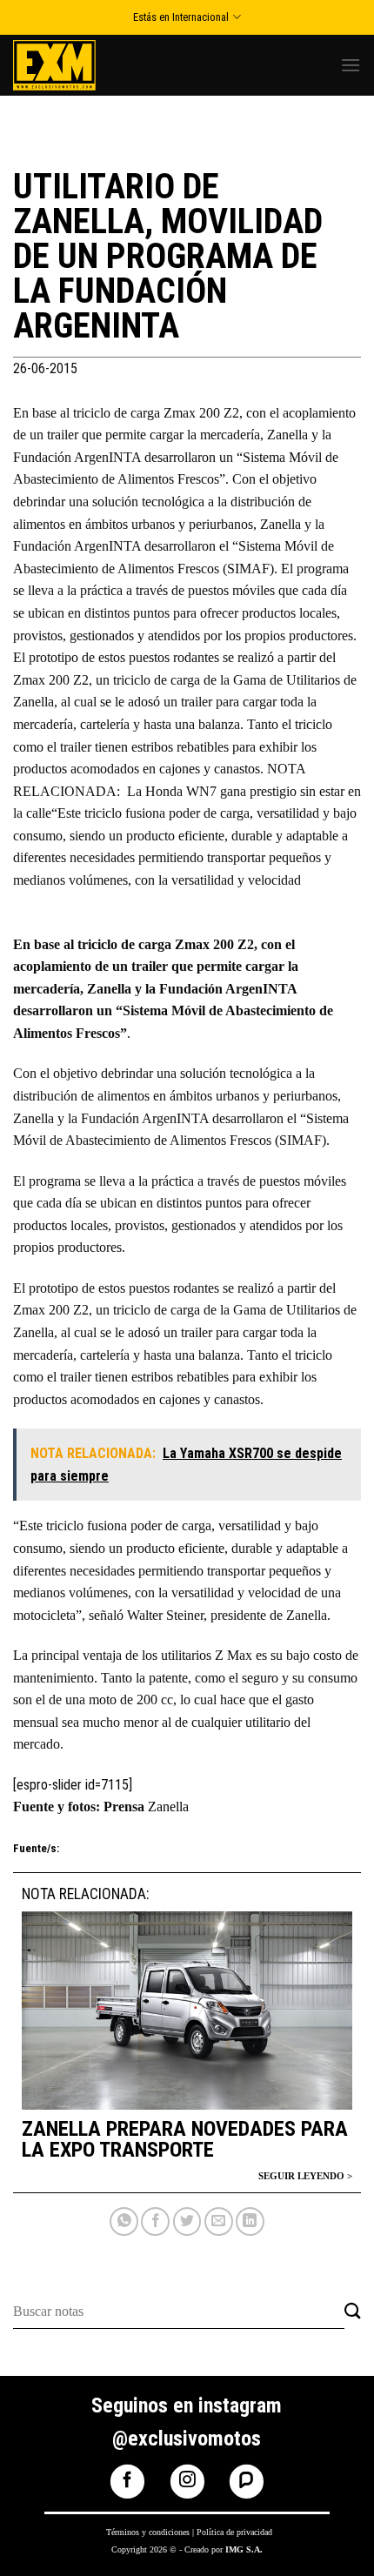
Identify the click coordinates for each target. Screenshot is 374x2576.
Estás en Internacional (181, 17)
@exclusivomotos (187, 2439)
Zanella (168, 1807)
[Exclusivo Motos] (78, 65)
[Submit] (353, 2312)
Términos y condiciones (148, 2532)
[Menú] (351, 65)
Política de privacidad (234, 2532)
